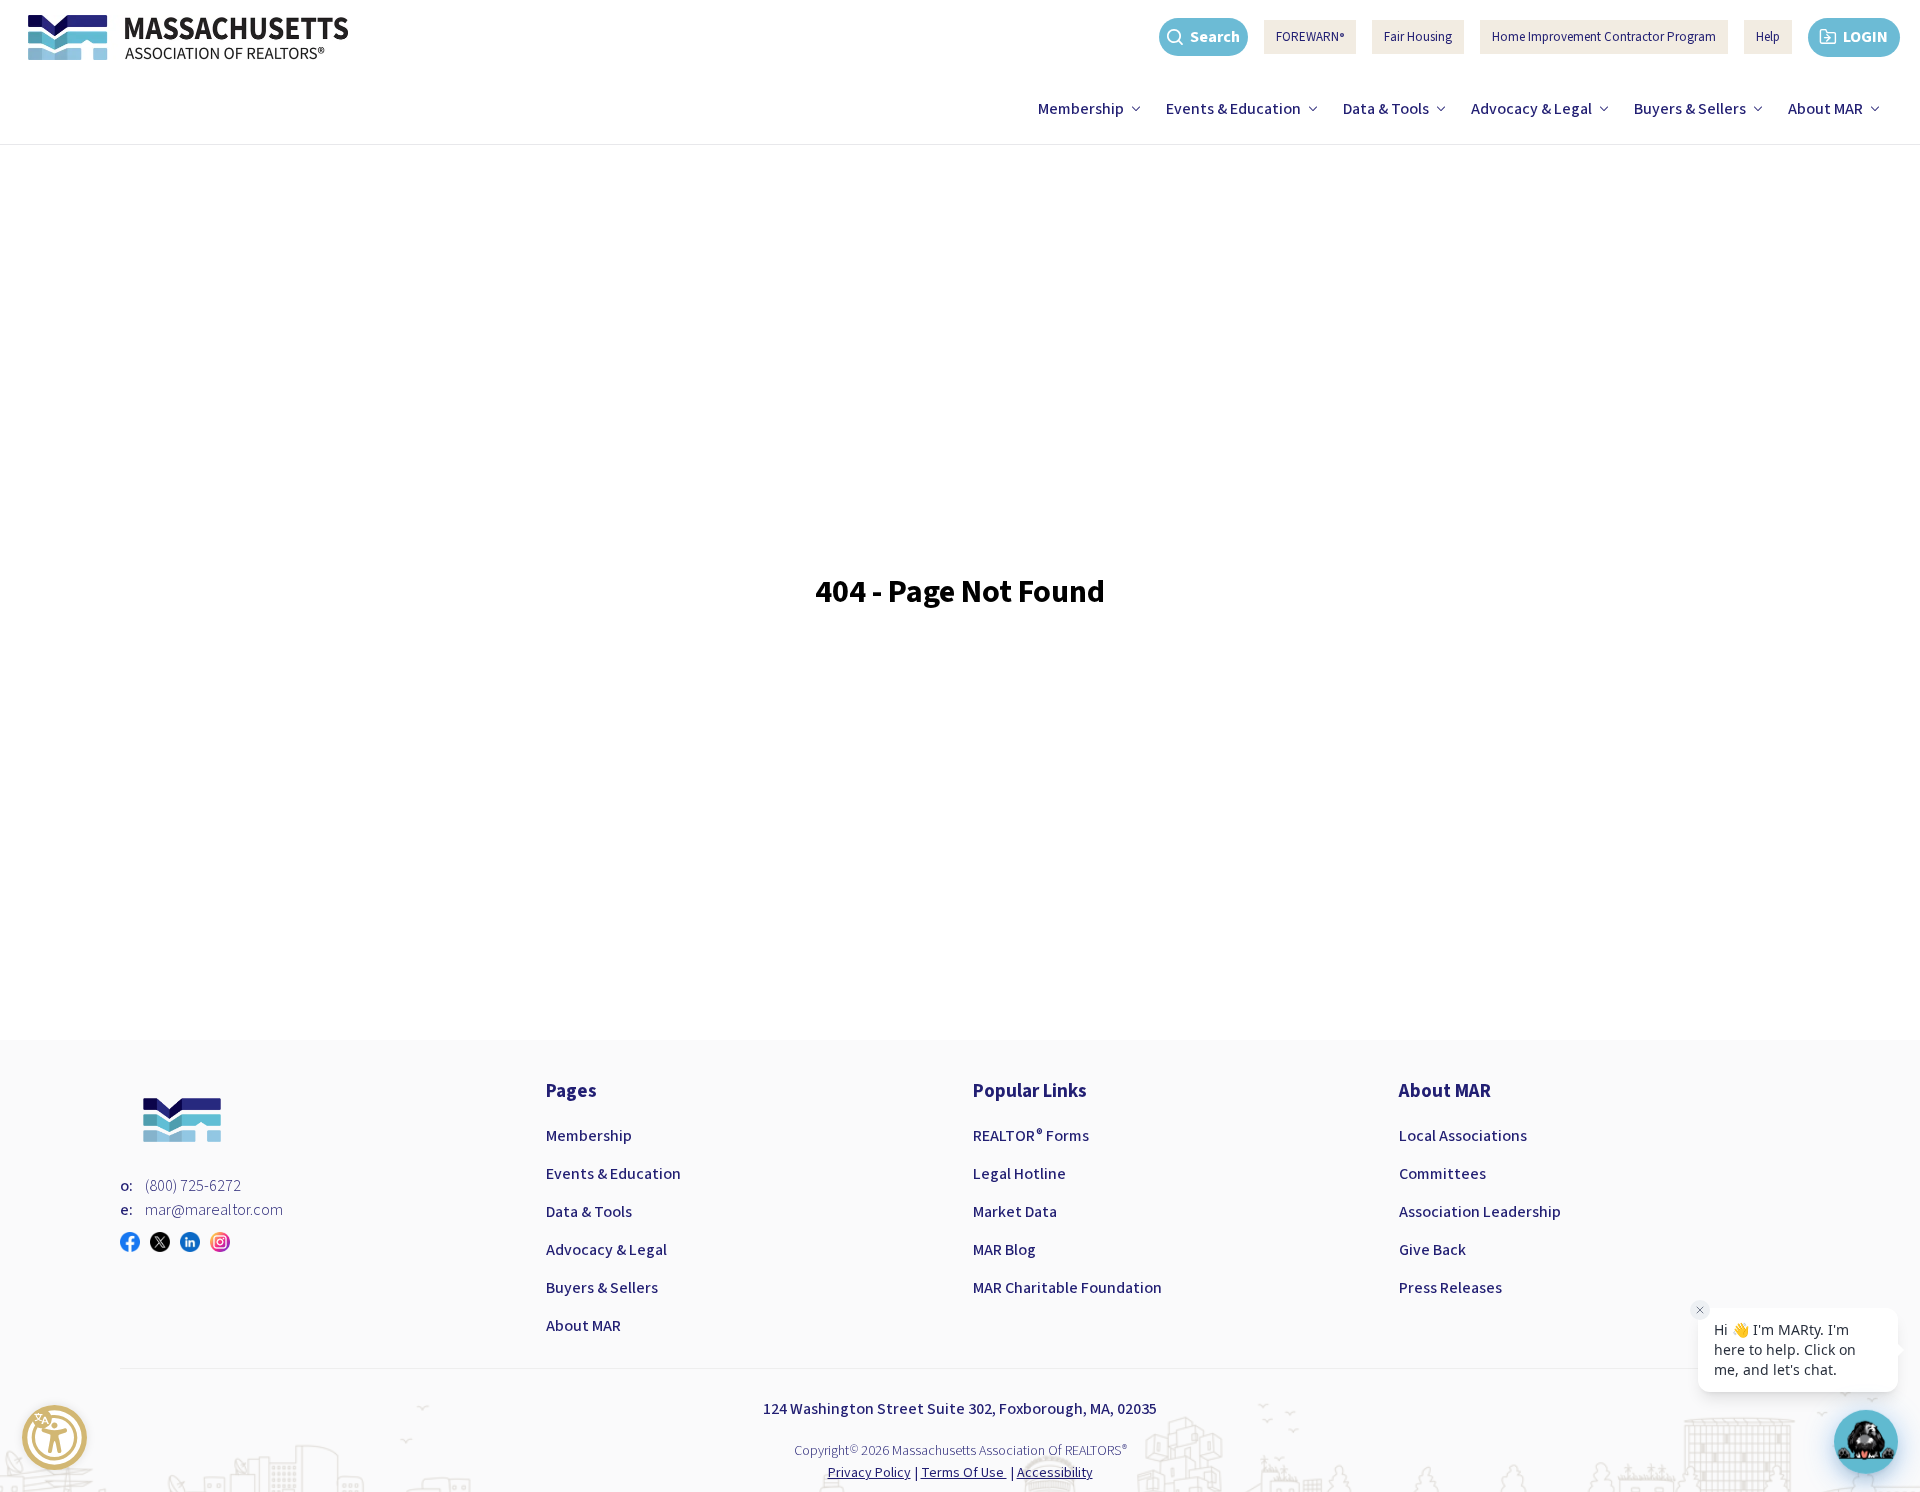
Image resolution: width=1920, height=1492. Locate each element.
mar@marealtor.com (214, 1210)
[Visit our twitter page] (165, 1242)
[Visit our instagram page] (225, 1242)
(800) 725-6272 (193, 1186)
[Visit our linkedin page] (195, 1242)
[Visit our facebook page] (135, 1242)
